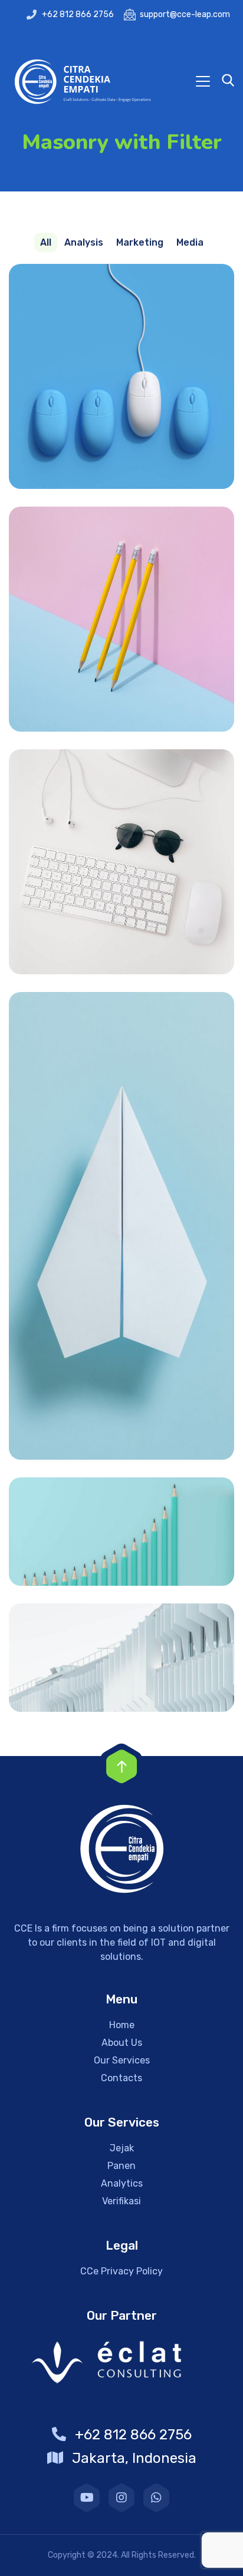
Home (122, 2025)
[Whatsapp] (156, 2498)
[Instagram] (121, 2498)
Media (121, 403)
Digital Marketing (122, 377)
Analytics (122, 2183)
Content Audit (122, 1658)
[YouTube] (87, 2498)
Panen (121, 2166)
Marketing (122, 1558)
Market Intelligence (122, 1532)
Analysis (122, 1684)
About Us (122, 2043)
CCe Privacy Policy (121, 2271)
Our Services (122, 2060)
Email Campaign (121, 619)
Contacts (121, 2078)
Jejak (122, 2148)
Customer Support (121, 1226)
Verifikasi (121, 2201)
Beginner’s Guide (121, 862)
